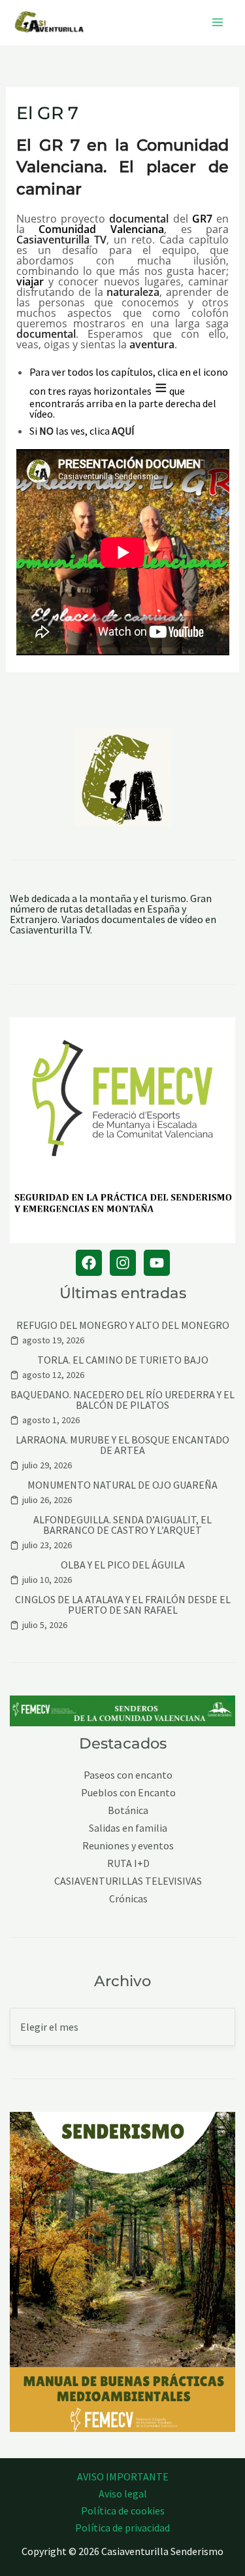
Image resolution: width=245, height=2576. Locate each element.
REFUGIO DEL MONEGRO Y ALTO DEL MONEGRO (123, 1325)
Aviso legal (123, 2494)
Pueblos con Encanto (128, 1793)
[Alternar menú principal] (218, 22)
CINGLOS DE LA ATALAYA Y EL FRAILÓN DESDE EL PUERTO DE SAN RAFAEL (123, 1605)
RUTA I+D (128, 1863)
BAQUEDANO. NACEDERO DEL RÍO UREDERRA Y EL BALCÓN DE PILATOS (122, 1400)
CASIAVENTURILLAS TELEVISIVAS (128, 1881)
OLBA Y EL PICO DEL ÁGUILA (123, 1565)
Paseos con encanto (128, 1775)
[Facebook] (89, 1263)
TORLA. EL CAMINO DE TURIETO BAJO (123, 1360)
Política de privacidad (122, 2528)
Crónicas (128, 1899)
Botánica (128, 1810)
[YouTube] (157, 1263)
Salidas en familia (128, 1828)
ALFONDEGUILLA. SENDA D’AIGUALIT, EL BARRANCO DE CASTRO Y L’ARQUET (122, 1525)
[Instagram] (123, 1263)
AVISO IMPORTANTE (123, 2476)
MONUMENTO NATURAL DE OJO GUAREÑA (122, 1485)
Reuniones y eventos (128, 1846)
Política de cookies (123, 2511)
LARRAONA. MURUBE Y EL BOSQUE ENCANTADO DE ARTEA (122, 1445)
